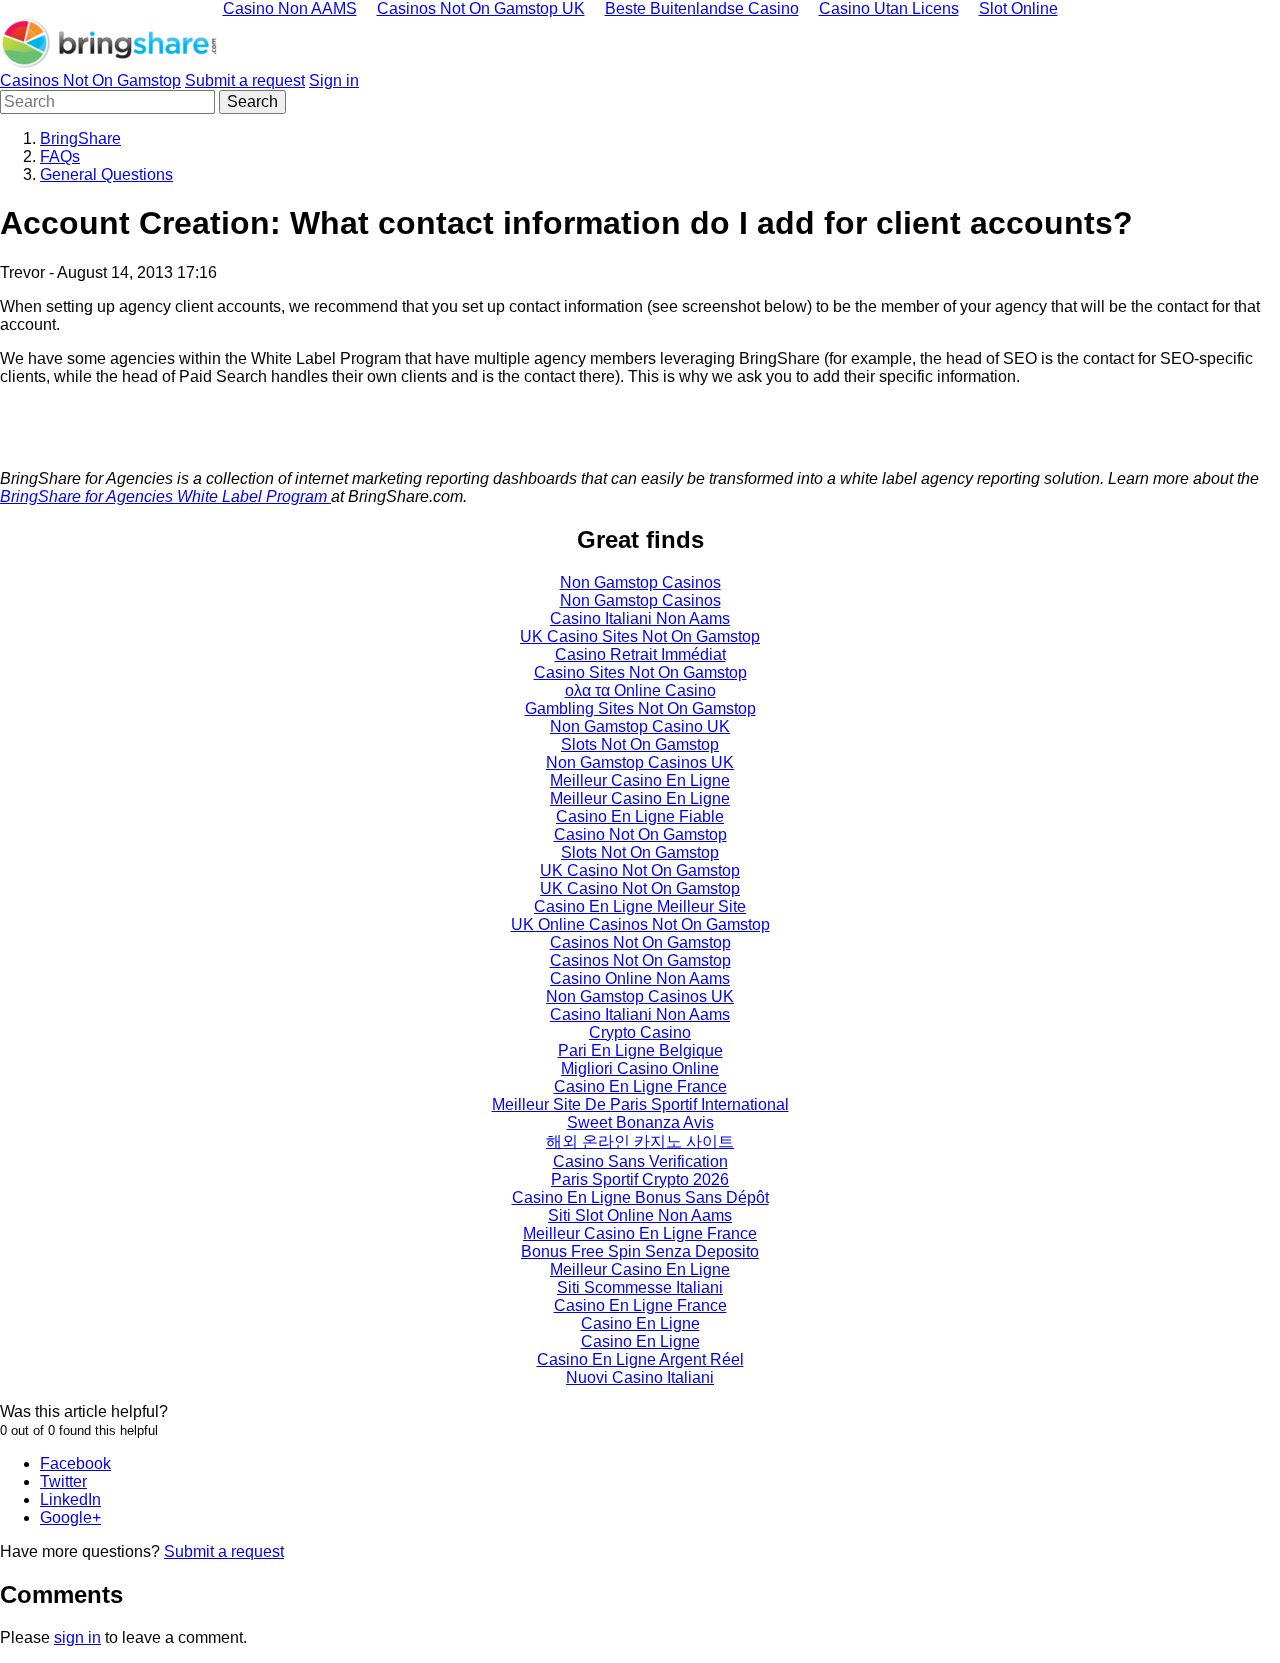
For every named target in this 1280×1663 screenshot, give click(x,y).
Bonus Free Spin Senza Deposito (640, 1251)
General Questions (106, 174)
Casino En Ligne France (640, 1086)
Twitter (63, 1481)
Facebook (75, 1463)
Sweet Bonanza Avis (640, 1122)
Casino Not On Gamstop (640, 834)
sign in (77, 1637)
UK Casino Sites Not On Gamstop (640, 636)
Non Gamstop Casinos (640, 582)
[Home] (109, 62)
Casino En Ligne (640, 1323)
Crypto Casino (640, 1032)
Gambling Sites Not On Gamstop (640, 708)
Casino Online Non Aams (640, 978)
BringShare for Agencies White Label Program (165, 496)
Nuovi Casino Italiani (640, 1377)
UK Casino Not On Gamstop (640, 870)
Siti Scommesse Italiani (640, 1287)
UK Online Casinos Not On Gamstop (640, 924)
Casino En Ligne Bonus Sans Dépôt (640, 1197)
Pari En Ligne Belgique (640, 1050)
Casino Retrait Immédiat (640, 654)
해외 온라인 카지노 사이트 (640, 1141)
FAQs (60, 156)
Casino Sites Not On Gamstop (640, 672)
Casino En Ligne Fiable (640, 816)
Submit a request (245, 80)
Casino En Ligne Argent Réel (640, 1359)
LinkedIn (70, 1499)
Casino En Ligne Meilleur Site (640, 906)
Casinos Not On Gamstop (90, 80)
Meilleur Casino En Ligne (640, 780)
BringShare (80, 138)
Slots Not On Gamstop (640, 744)
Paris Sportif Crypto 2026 (640, 1179)
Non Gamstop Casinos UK (640, 762)
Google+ (70, 1517)
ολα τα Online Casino (640, 690)
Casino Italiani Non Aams (640, 618)
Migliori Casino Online (640, 1068)
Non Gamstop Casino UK (640, 726)
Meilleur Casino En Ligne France (640, 1233)
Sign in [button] (334, 80)
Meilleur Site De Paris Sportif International (640, 1104)
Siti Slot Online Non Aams (640, 1215)
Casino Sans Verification (640, 1161)
